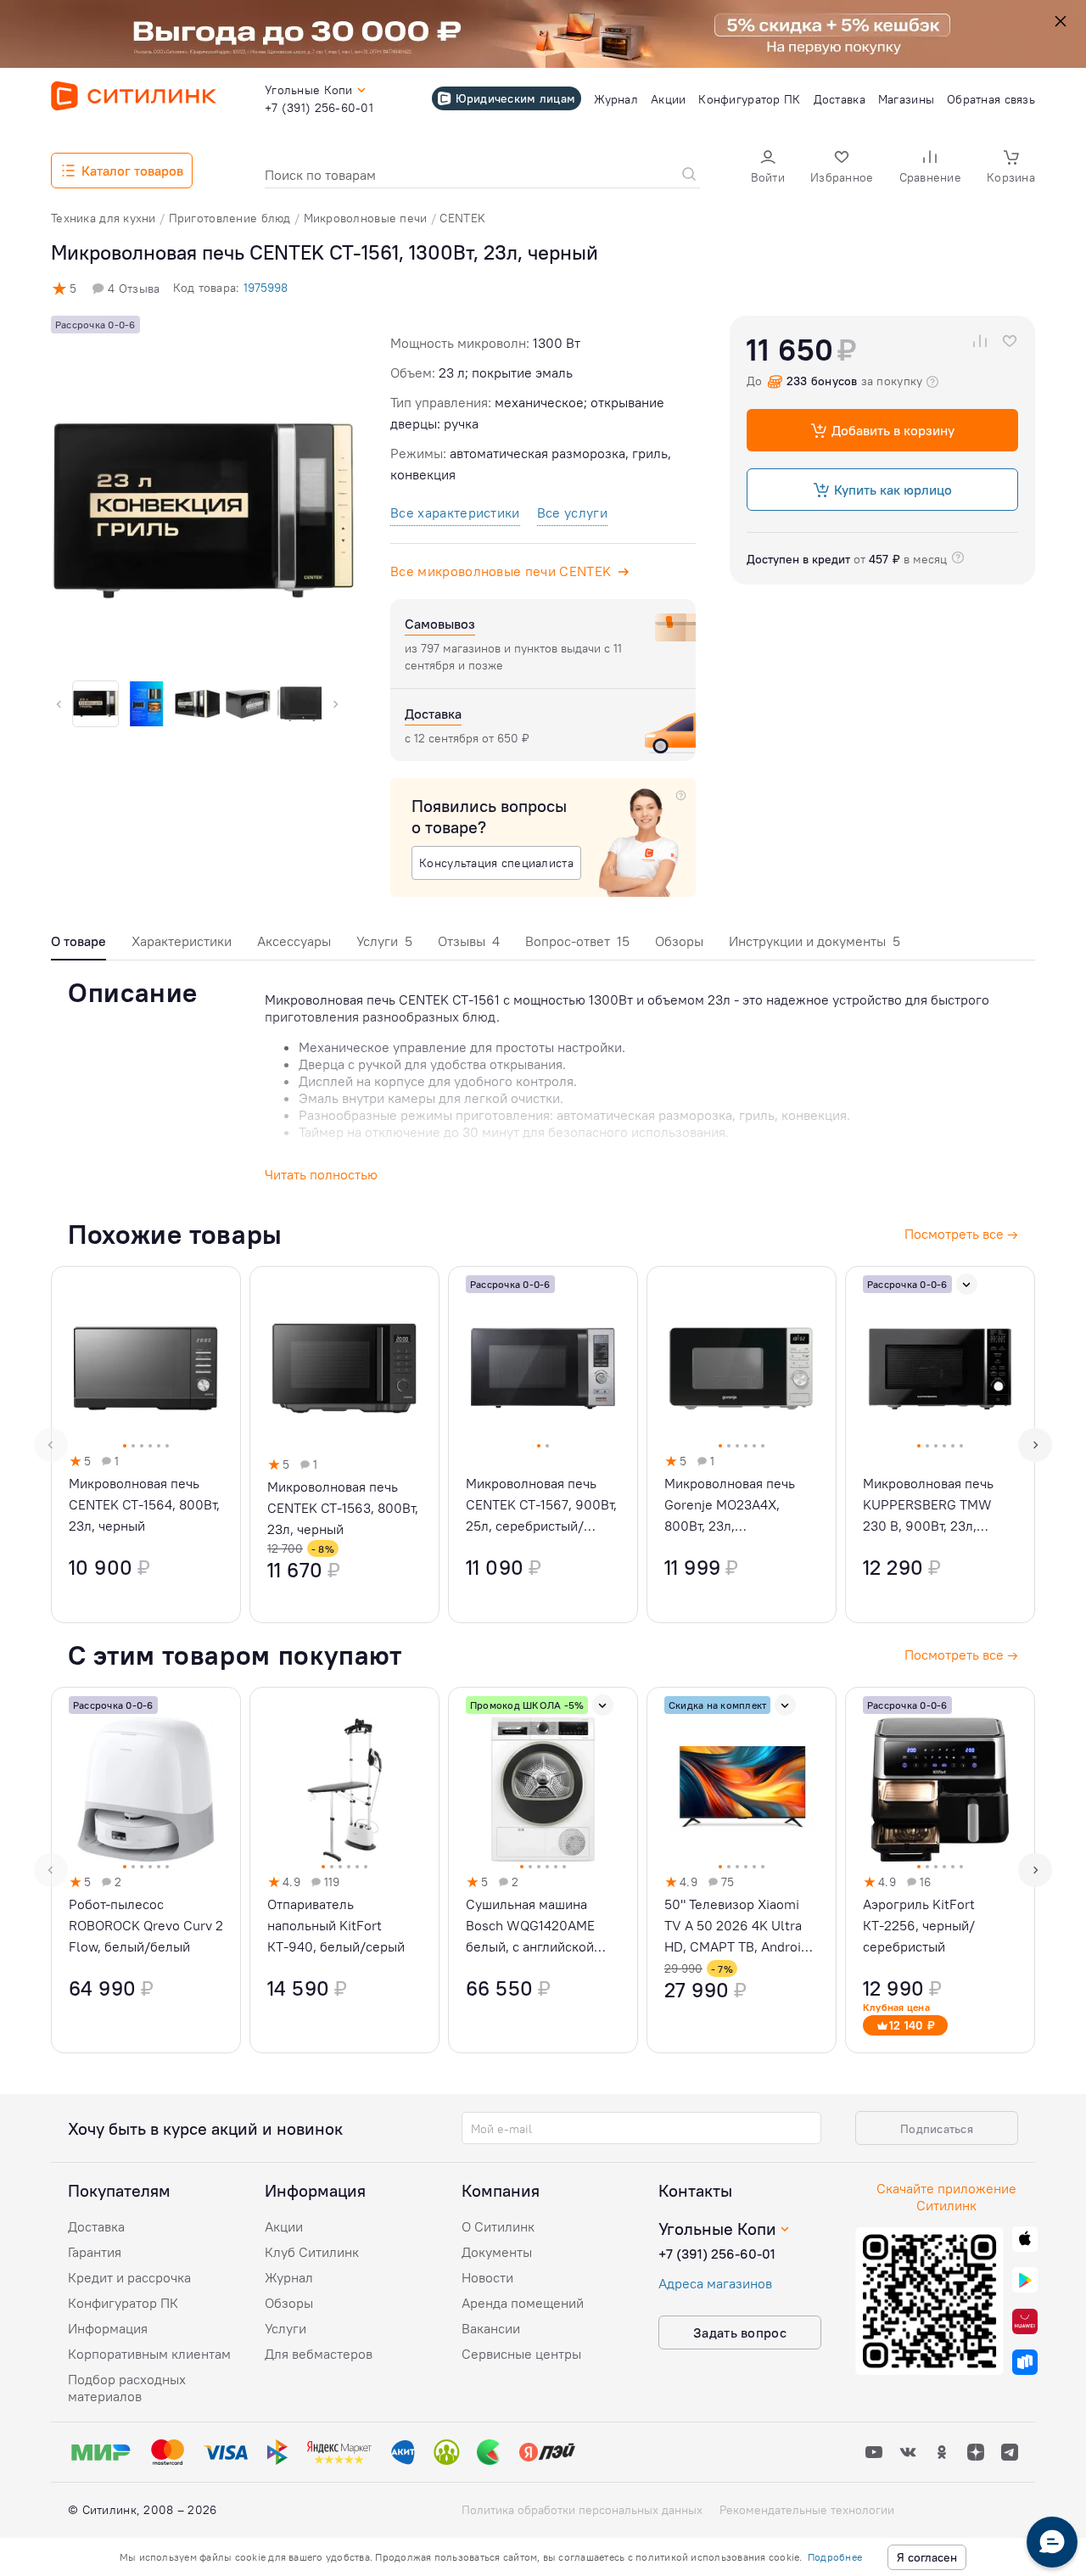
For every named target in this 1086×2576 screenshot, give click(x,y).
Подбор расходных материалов (127, 2388)
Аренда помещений (523, 2303)
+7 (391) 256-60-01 (717, 2254)
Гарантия (95, 2252)
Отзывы (469, 941)
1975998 (266, 288)
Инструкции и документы (814, 941)
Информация (108, 2328)
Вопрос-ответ (577, 941)
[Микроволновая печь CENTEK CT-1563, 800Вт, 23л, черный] (344, 1445)
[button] (768, 168)
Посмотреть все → (961, 1655)
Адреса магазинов (715, 2283)
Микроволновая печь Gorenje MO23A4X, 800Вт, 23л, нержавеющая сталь (730, 1506)
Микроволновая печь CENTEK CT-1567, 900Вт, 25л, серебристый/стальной (541, 1506)
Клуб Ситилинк (312, 2252)
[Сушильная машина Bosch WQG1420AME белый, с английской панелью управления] (543, 1870)
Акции (284, 2226)
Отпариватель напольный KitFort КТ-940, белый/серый (336, 1925)
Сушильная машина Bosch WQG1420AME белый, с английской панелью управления (531, 1926)
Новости (487, 2277)
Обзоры (679, 941)
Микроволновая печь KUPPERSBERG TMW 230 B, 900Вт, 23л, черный (928, 1506)
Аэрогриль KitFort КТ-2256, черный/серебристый (919, 1925)
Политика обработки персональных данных (582, 2510)
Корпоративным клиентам (149, 2354)
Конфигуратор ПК (123, 2303)
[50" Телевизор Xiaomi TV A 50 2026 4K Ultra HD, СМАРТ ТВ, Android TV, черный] (742, 1870)
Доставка (96, 2226)
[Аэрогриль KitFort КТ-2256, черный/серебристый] (940, 1870)
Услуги (384, 941)
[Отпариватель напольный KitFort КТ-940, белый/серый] (344, 1870)
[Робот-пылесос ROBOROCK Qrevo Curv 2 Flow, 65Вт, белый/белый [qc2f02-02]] (146, 1870)
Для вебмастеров (319, 2354)
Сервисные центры (521, 2354)
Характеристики (182, 941)
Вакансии (491, 2328)
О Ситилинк (498, 2226)
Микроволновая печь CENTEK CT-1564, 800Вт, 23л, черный (144, 1504)
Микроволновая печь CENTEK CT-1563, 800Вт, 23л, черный (343, 1508)
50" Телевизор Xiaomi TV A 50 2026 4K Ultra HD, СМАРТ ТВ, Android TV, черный (736, 1926)
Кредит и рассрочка (129, 2277)
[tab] (78, 946)
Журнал (289, 2277)
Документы (497, 2252)
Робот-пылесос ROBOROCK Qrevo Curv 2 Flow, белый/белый (146, 1925)
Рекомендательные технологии (807, 2510)
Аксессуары (294, 941)
